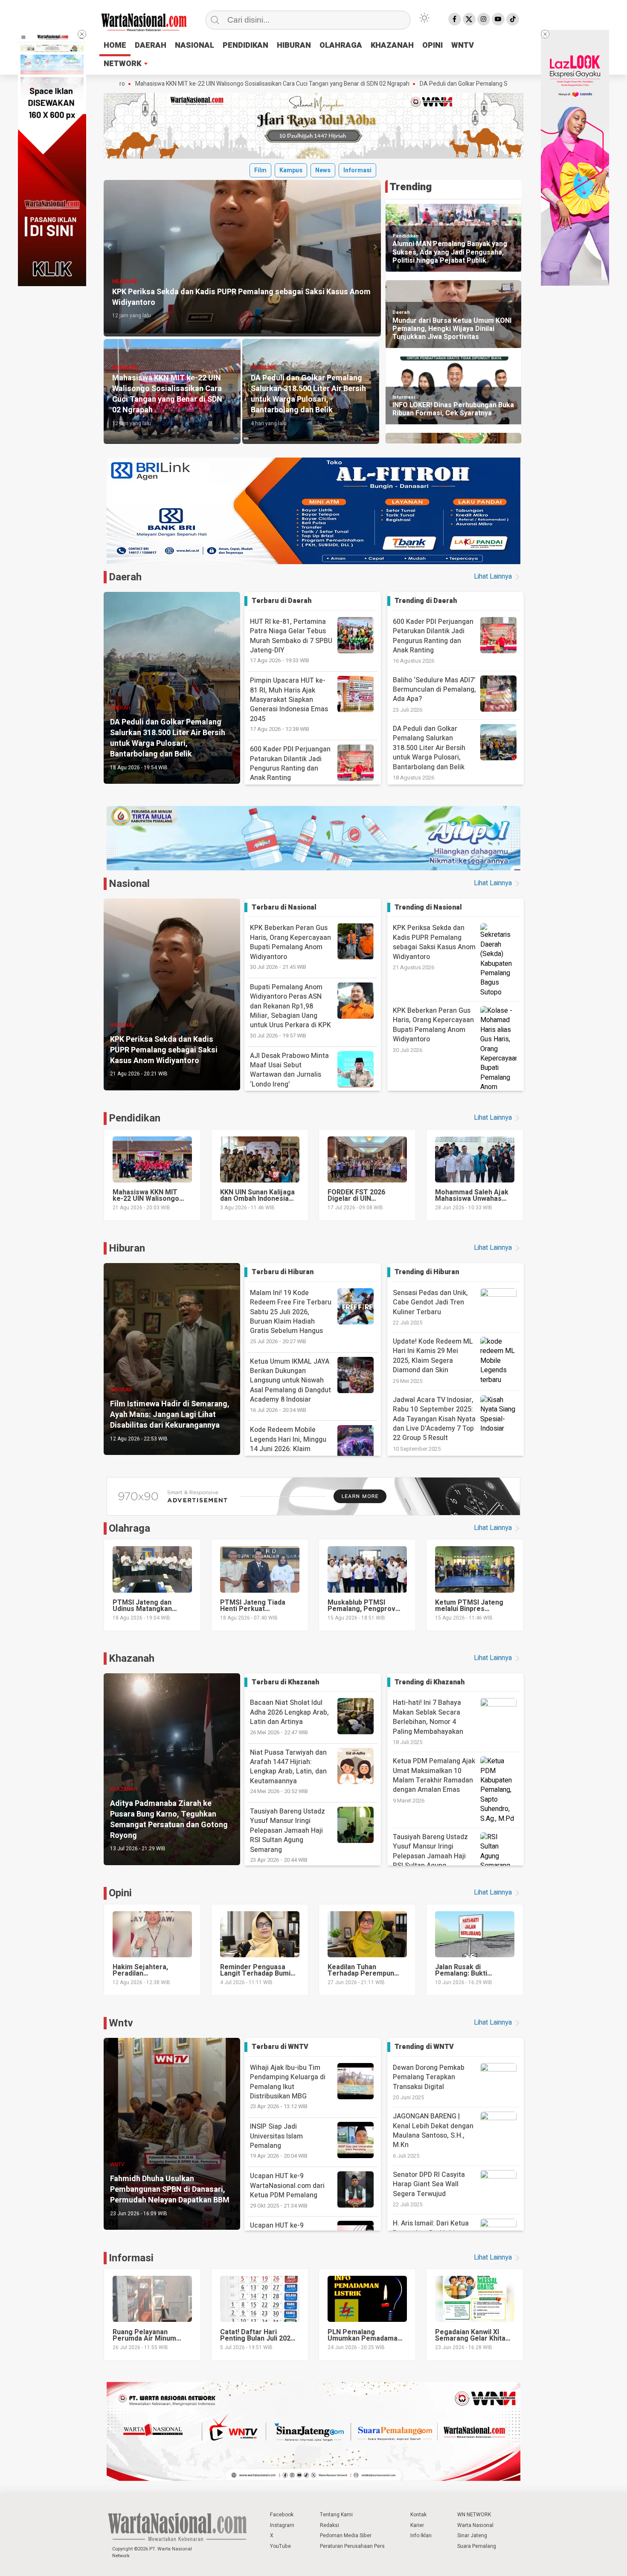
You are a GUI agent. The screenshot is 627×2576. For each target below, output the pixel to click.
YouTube (280, 2546)
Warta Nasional (475, 2525)
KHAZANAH (392, 45)
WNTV (463, 45)
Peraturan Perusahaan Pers (352, 2546)
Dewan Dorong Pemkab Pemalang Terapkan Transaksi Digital (429, 2077)
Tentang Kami (336, 2515)
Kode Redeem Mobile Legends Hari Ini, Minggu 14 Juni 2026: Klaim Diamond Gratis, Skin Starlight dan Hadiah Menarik (295, 1453)
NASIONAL (194, 45)
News (323, 170)
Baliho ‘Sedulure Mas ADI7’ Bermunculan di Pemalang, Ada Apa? (434, 690)
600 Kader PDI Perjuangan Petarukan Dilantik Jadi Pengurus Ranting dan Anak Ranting (290, 768)
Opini (120, 1893)
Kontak (418, 2515)
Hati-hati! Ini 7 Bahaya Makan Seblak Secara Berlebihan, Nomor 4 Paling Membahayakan (428, 1717)
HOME (115, 45)
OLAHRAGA (341, 45)
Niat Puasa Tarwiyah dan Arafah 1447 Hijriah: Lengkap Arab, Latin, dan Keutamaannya (288, 1772)
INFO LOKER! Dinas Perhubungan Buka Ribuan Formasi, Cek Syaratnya (453, 409)
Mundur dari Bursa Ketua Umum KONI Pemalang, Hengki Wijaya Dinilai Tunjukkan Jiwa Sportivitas (452, 329)
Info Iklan (421, 2535)
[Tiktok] (513, 19)
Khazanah (132, 1659)
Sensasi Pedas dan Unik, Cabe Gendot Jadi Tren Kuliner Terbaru (430, 1302)
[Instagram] (484, 19)
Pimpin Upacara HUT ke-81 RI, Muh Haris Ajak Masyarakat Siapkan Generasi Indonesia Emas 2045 (289, 704)
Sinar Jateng (472, 2535)
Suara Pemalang (477, 2546)
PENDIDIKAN (245, 45)
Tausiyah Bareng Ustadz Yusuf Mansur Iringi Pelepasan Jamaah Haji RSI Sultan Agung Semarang (287, 1835)
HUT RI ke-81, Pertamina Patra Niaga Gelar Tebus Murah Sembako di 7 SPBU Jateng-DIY (291, 641)
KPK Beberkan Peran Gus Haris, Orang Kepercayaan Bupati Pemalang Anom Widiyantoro (290, 947)
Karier (417, 2525)
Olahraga (129, 1529)
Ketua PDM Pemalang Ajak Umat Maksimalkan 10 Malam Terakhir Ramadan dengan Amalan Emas (434, 1775)
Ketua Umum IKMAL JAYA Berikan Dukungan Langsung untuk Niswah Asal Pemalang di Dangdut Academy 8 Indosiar (290, 1385)
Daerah (401, 312)
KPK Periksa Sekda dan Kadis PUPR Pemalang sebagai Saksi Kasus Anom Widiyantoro (434, 942)
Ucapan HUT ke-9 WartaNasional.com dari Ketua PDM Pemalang (287, 2190)
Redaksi (329, 2525)
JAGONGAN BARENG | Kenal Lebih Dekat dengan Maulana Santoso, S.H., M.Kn (433, 2131)
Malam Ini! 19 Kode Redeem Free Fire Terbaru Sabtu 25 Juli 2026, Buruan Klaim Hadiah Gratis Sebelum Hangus (291, 1317)
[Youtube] (498, 19)
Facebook (282, 2515)
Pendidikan (406, 236)
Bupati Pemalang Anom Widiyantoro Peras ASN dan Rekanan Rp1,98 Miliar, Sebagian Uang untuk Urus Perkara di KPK (290, 1011)
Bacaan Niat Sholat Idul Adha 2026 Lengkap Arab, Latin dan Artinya (289, 1717)
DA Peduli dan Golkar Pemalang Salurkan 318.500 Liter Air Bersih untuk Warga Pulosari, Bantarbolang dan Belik (418, 84)
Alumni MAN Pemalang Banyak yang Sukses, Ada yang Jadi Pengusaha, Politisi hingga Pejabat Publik (450, 252)
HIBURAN (294, 45)
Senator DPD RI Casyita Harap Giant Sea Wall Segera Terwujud (429, 2184)
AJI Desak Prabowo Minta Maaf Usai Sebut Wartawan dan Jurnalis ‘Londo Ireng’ (289, 1075)
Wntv (121, 2023)
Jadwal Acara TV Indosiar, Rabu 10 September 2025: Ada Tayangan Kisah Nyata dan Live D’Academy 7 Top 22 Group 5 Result (434, 1419)
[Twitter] (469, 19)
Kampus (291, 170)
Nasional (129, 884)
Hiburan (127, 1248)
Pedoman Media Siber (346, 2535)
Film (260, 170)
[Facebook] (455, 19)
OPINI (433, 45)
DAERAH (151, 45)
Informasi (357, 170)
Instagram (282, 2525)
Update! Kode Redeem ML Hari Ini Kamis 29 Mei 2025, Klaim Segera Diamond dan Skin (433, 1356)
